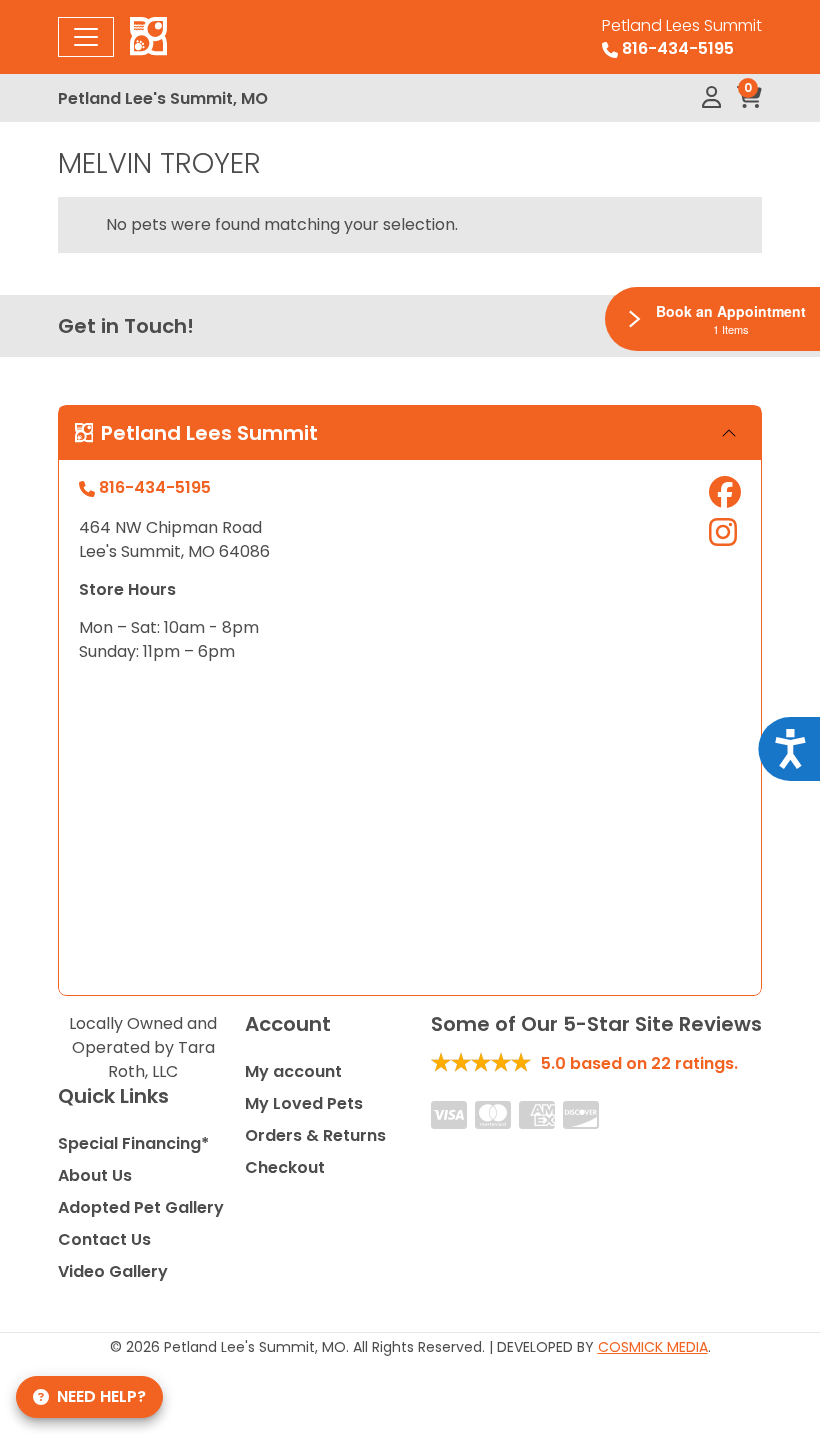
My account (293, 1071)
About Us (95, 1175)
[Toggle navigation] (86, 37)
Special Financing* (133, 1143)
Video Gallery (113, 1271)
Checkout (285, 1167)
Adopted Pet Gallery (141, 1207)
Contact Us (104, 1239)
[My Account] (711, 98)
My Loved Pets (304, 1103)
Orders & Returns (315, 1135)
